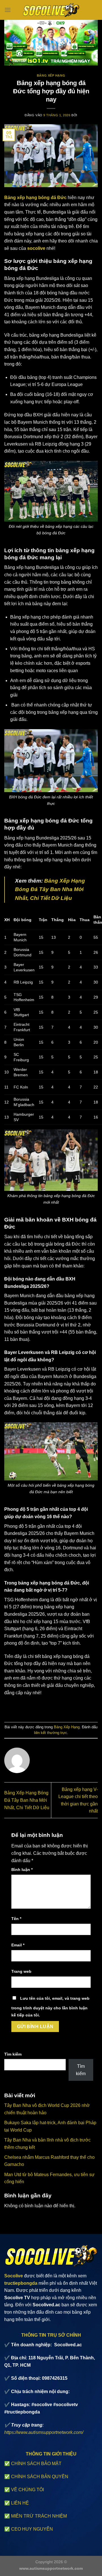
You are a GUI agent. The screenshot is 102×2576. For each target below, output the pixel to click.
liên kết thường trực (51, 1733)
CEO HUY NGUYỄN (32, 2529)
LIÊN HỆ (20, 2503)
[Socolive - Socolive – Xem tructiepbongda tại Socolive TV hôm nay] (51, 10)
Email (18, 1945)
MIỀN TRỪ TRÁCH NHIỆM (39, 2516)
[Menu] (8, 10)
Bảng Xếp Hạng (51, 75)
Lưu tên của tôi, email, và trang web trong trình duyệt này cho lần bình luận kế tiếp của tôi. (50, 2007)
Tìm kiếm (13, 2054)
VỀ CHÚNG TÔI (27, 2490)
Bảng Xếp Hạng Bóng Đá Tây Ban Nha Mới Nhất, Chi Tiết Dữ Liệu (27, 1800)
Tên (16, 1919)
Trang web (21, 1971)
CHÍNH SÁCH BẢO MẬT (36, 2464)
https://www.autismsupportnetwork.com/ (44, 2432)
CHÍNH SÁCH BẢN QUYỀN (40, 2477)
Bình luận (22, 1870)
